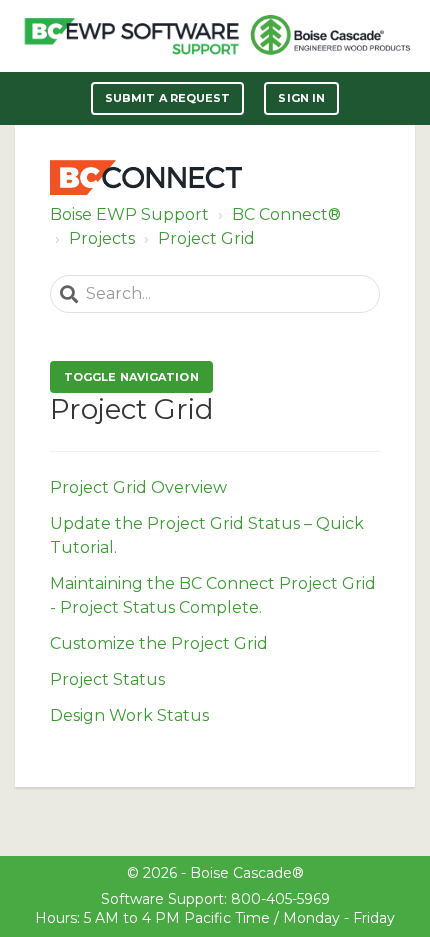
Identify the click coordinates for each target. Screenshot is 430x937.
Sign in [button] (301, 98)
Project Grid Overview (138, 487)
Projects (102, 238)
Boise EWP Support (129, 214)
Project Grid (206, 238)
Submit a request (168, 98)
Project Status (107, 679)
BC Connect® (286, 214)
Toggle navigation (131, 377)
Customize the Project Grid (159, 643)
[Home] (131, 36)
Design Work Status (129, 715)
